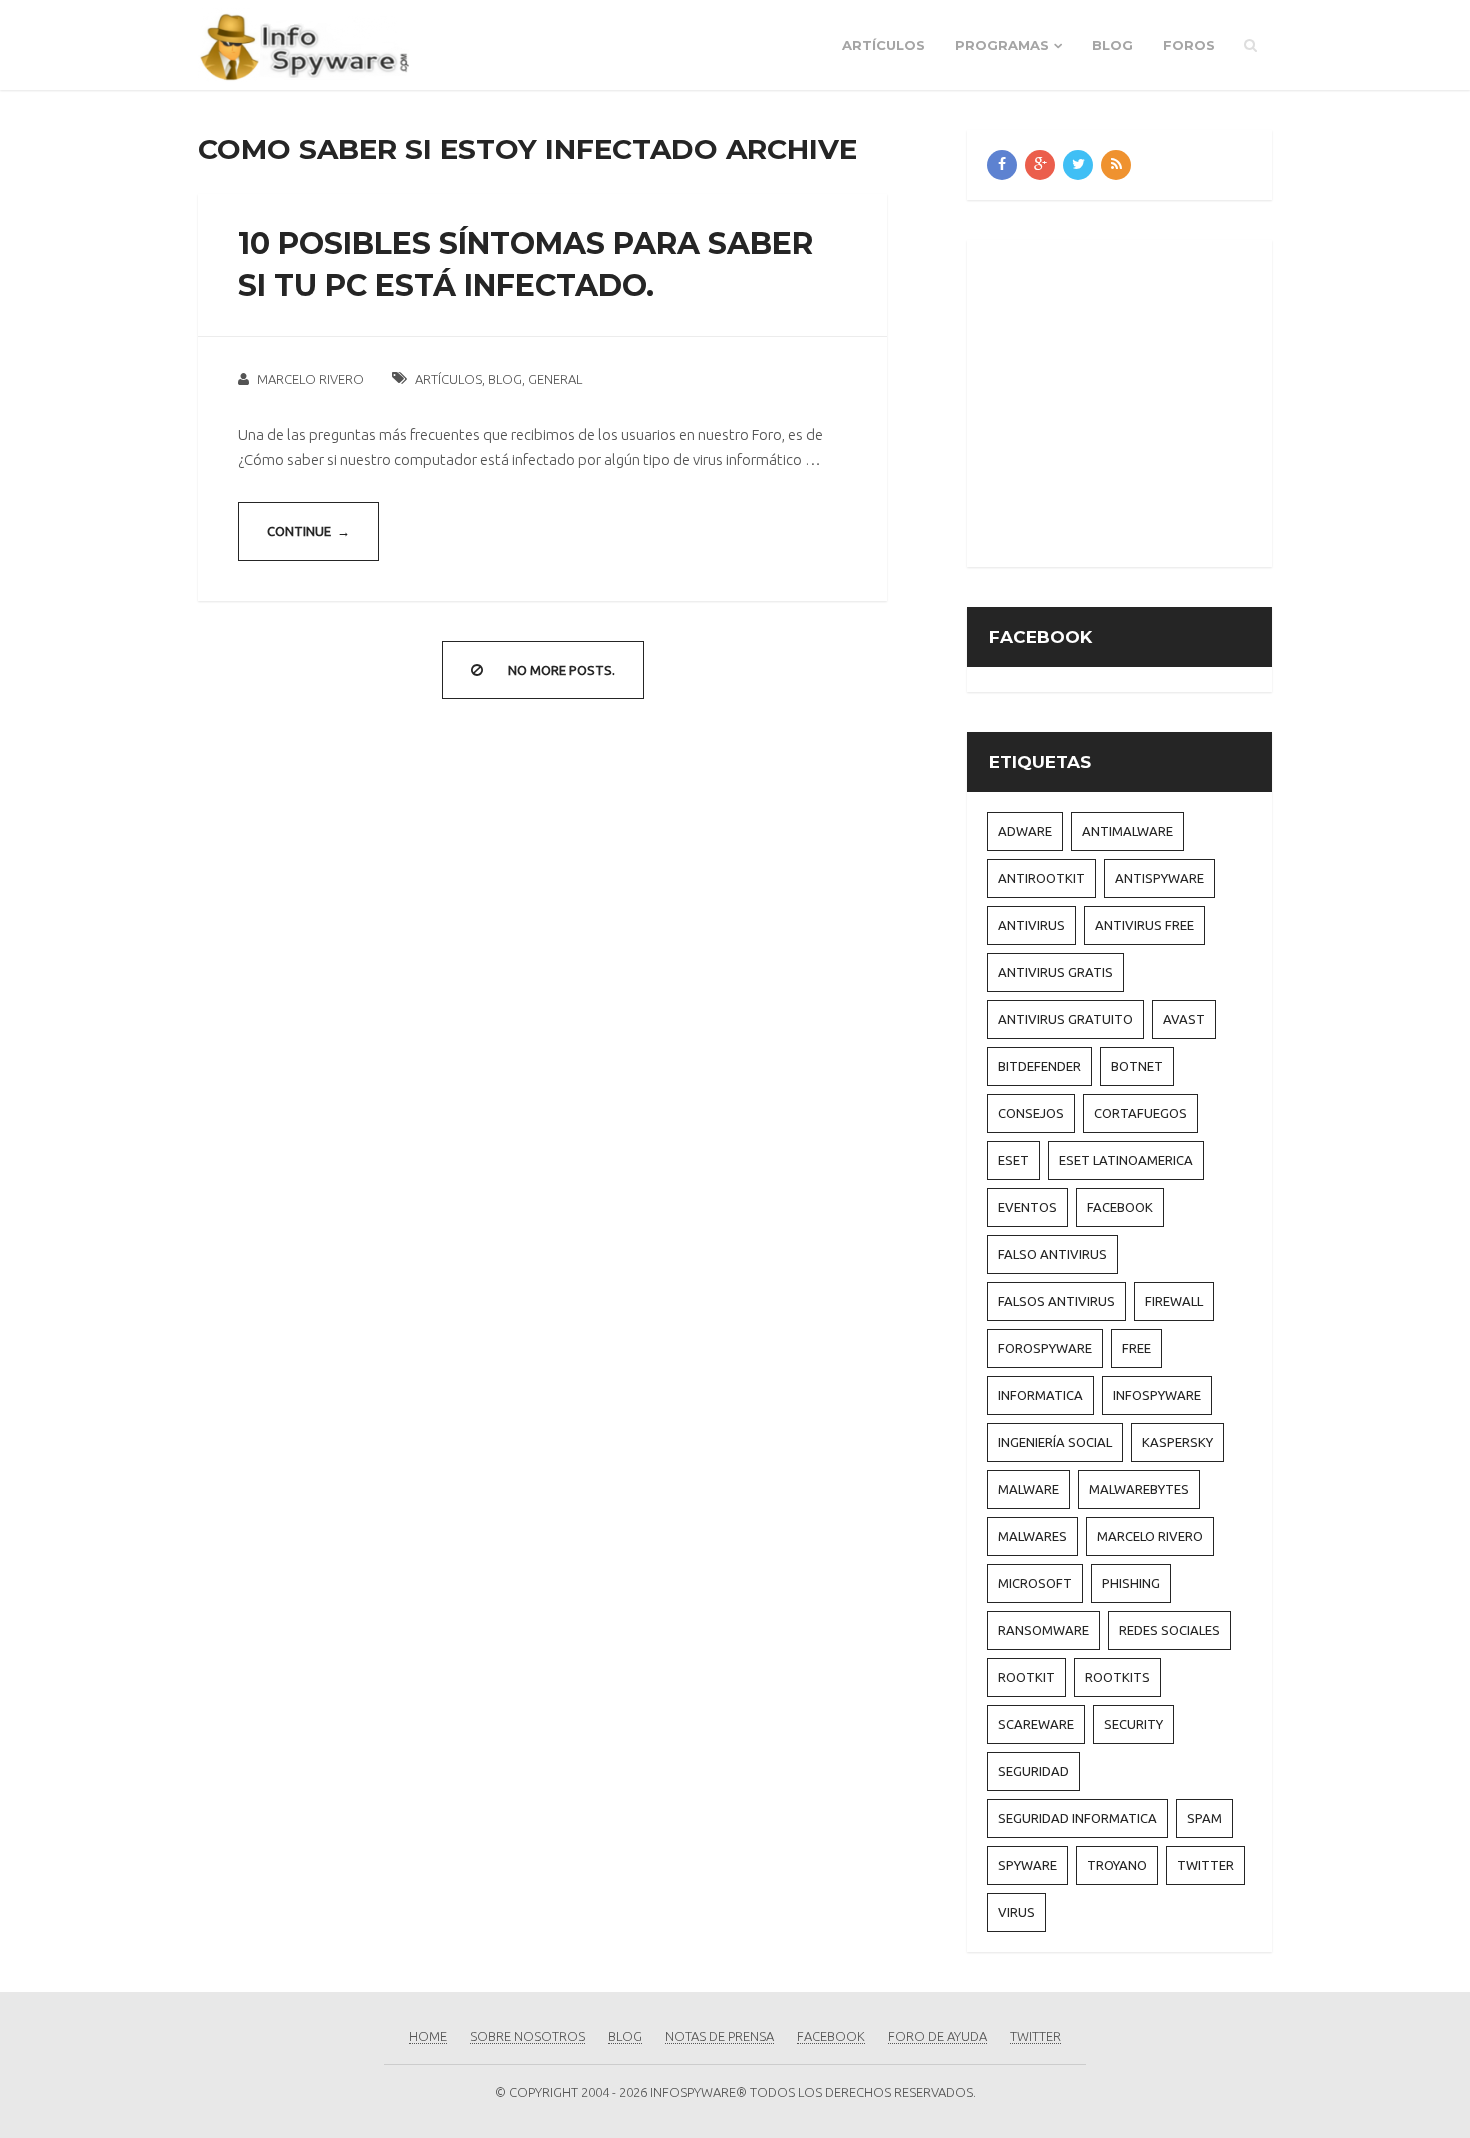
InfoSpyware (1157, 1395)
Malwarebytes (1139, 1489)
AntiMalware (1127, 831)
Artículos (883, 45)
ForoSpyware (1045, 1348)
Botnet (1137, 1066)
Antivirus (1031, 925)
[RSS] (1116, 165)
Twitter (1205, 1865)
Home (428, 2036)
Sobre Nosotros (527, 2036)
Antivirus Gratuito (1065, 1019)
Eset (1013, 1160)
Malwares (1032, 1536)
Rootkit (1026, 1677)
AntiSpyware (1159, 878)
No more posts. (561, 670)
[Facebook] (1002, 165)
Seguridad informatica (1077, 1818)
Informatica (1040, 1395)
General (555, 379)
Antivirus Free (1144, 925)
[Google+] (1040, 165)
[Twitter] (1078, 165)
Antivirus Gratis (1055, 972)
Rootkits (1117, 1677)
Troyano (1117, 1865)
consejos (1031, 1113)
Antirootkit (1041, 878)
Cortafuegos (1140, 1113)
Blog (1112, 45)
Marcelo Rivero (310, 379)
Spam (1204, 1818)
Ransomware (1043, 1630)
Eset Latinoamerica (1126, 1160)
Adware (1025, 831)
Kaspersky (1177, 1442)
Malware (1028, 1489)
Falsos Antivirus (1056, 1301)
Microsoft (1035, 1583)
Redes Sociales (1169, 1630)
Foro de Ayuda (937, 2036)
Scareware (1036, 1724)
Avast (1184, 1019)
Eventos (1027, 1207)
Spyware (1027, 1865)
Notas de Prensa (719, 2036)
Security (1133, 1724)
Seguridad (1033, 1771)
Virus (1016, 1912)
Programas (1002, 45)
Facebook (1120, 1207)
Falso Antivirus (1052, 1254)
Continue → (308, 531)
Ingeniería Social (1055, 1442)
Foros (1189, 45)
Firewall (1174, 1301)
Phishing (1131, 1583)
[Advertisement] (1155, 400)
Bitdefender (1039, 1066)
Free (1136, 1348)
